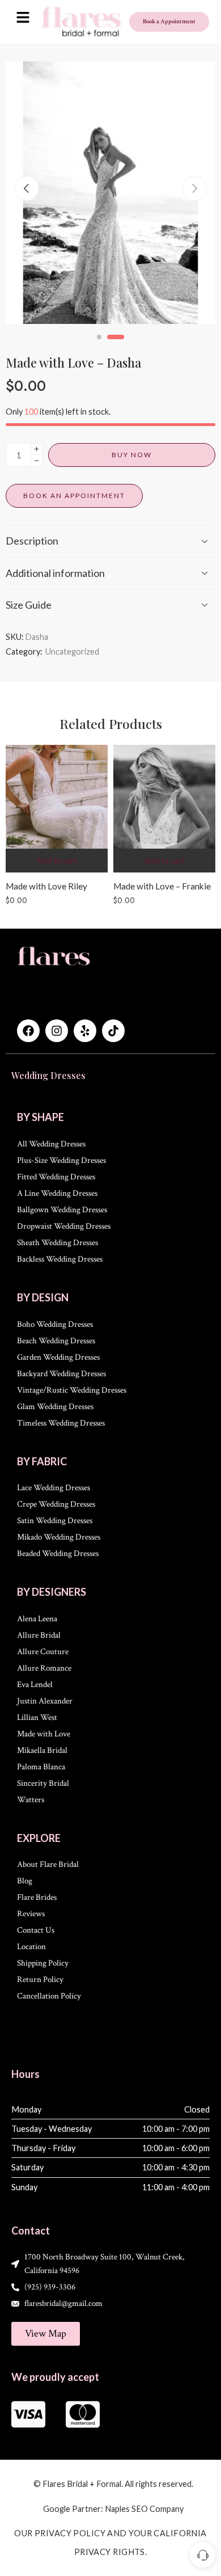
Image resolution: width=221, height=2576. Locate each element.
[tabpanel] (110, 195)
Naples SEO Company (144, 2509)
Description (32, 541)
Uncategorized (72, 652)
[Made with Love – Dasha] (110, 193)
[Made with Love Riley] (57, 809)
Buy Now (132, 455)
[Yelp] (85, 1031)
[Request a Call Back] (203, 2555)
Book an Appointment (74, 496)
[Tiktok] (113, 1031)
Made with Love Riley (46, 886)
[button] (23, 18)
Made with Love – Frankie (162, 886)
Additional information (55, 573)
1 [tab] (99, 346)
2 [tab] (116, 346)
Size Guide (29, 605)
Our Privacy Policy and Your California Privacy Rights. (110, 2543)
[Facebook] (28, 1031)
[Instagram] (57, 1031)
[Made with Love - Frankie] (164, 809)
